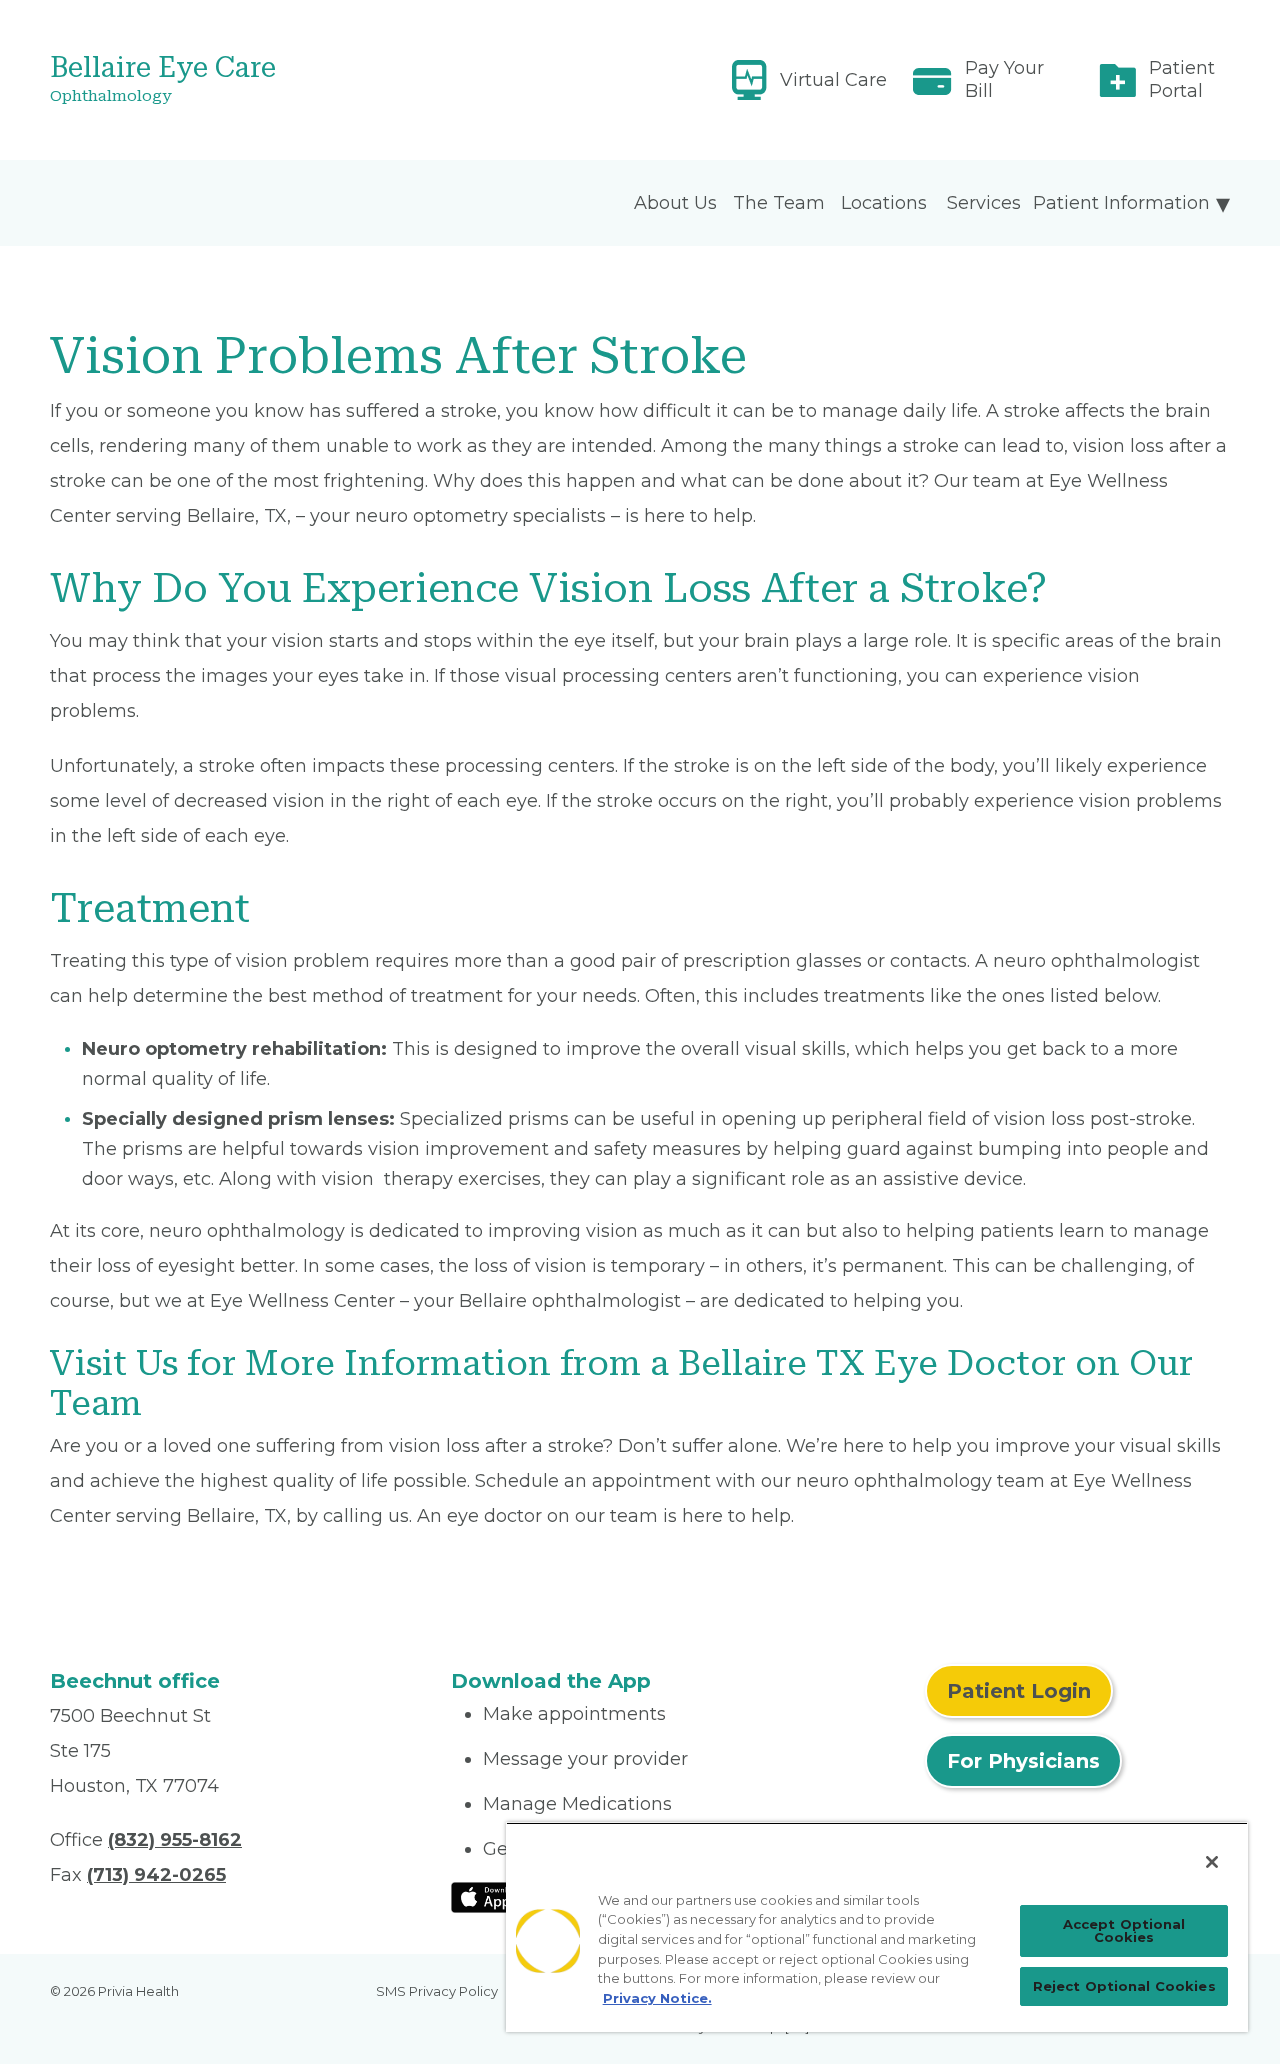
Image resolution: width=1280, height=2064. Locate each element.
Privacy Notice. (657, 1998)
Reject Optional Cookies (1124, 1986)
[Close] (1212, 1862)
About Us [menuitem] (675, 203)
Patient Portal (1182, 79)
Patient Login (1019, 1691)
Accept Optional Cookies (1124, 1930)
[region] (877, 1927)
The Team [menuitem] (779, 203)
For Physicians (1023, 1761)
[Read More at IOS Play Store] (503, 1896)
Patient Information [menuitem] (1121, 203)
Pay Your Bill (1004, 79)
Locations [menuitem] (884, 203)
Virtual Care (833, 80)
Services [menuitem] (984, 203)
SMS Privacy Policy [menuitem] (437, 1991)
